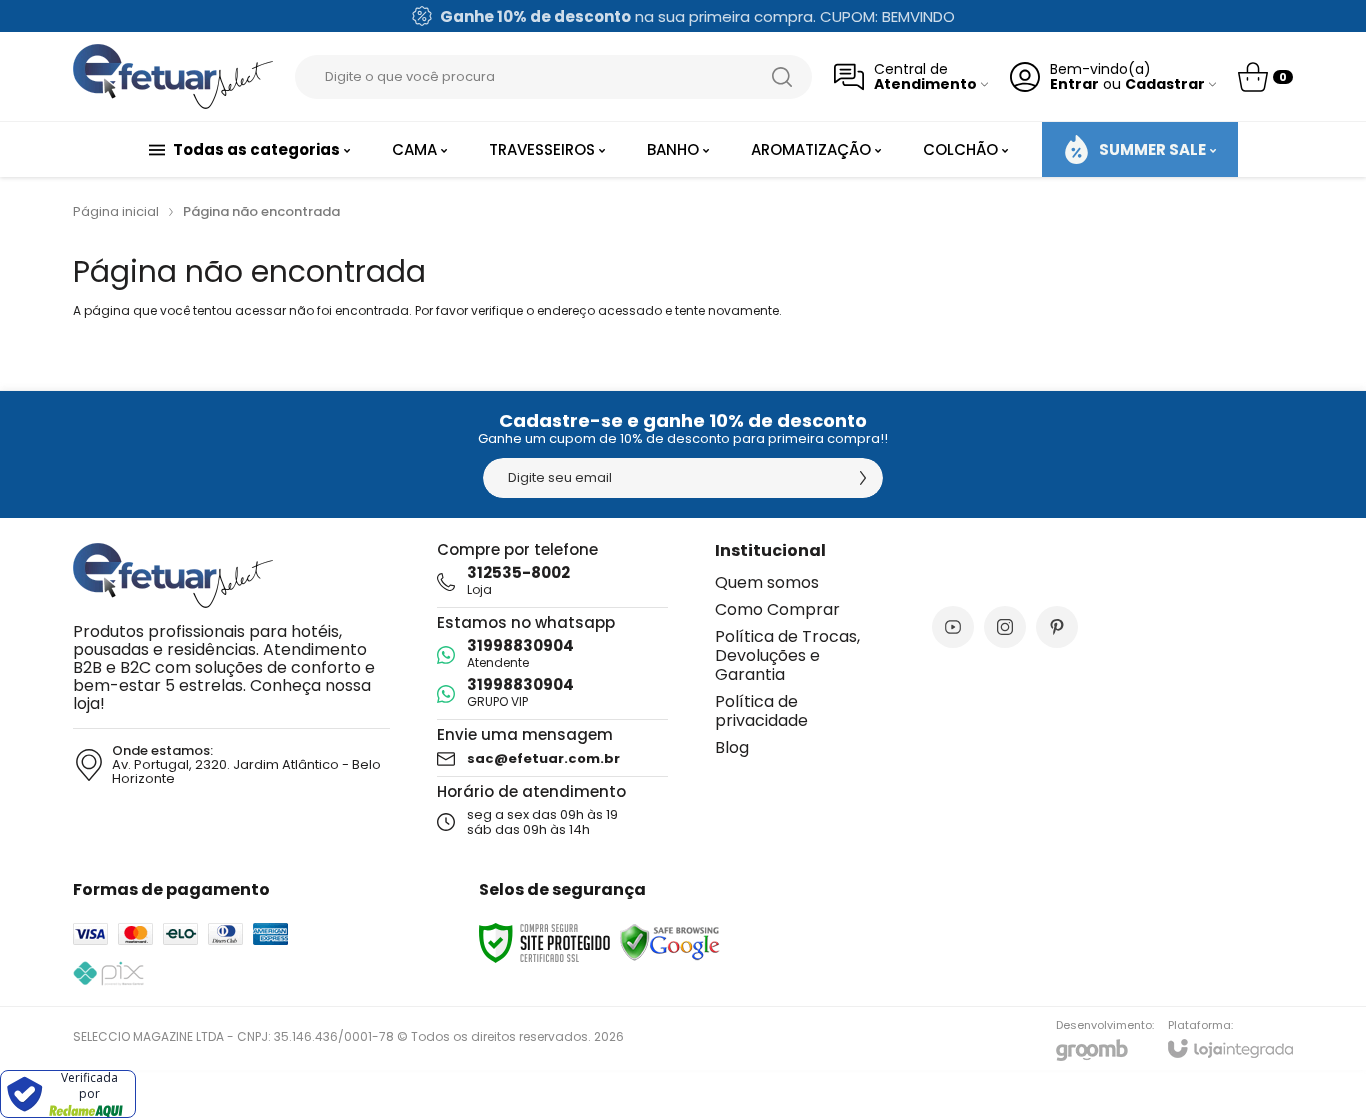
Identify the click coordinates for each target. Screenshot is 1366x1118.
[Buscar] (782, 77)
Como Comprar (777, 609)
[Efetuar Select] (173, 76)
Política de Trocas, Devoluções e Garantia (787, 655)
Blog (732, 747)
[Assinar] (863, 478)
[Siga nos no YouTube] (953, 627)
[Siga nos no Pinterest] (1057, 627)
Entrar (1074, 84)
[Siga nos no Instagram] (1005, 627)
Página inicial (116, 211)
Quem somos (767, 582)
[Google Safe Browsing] (670, 941)
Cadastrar (1165, 84)
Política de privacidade (761, 711)
